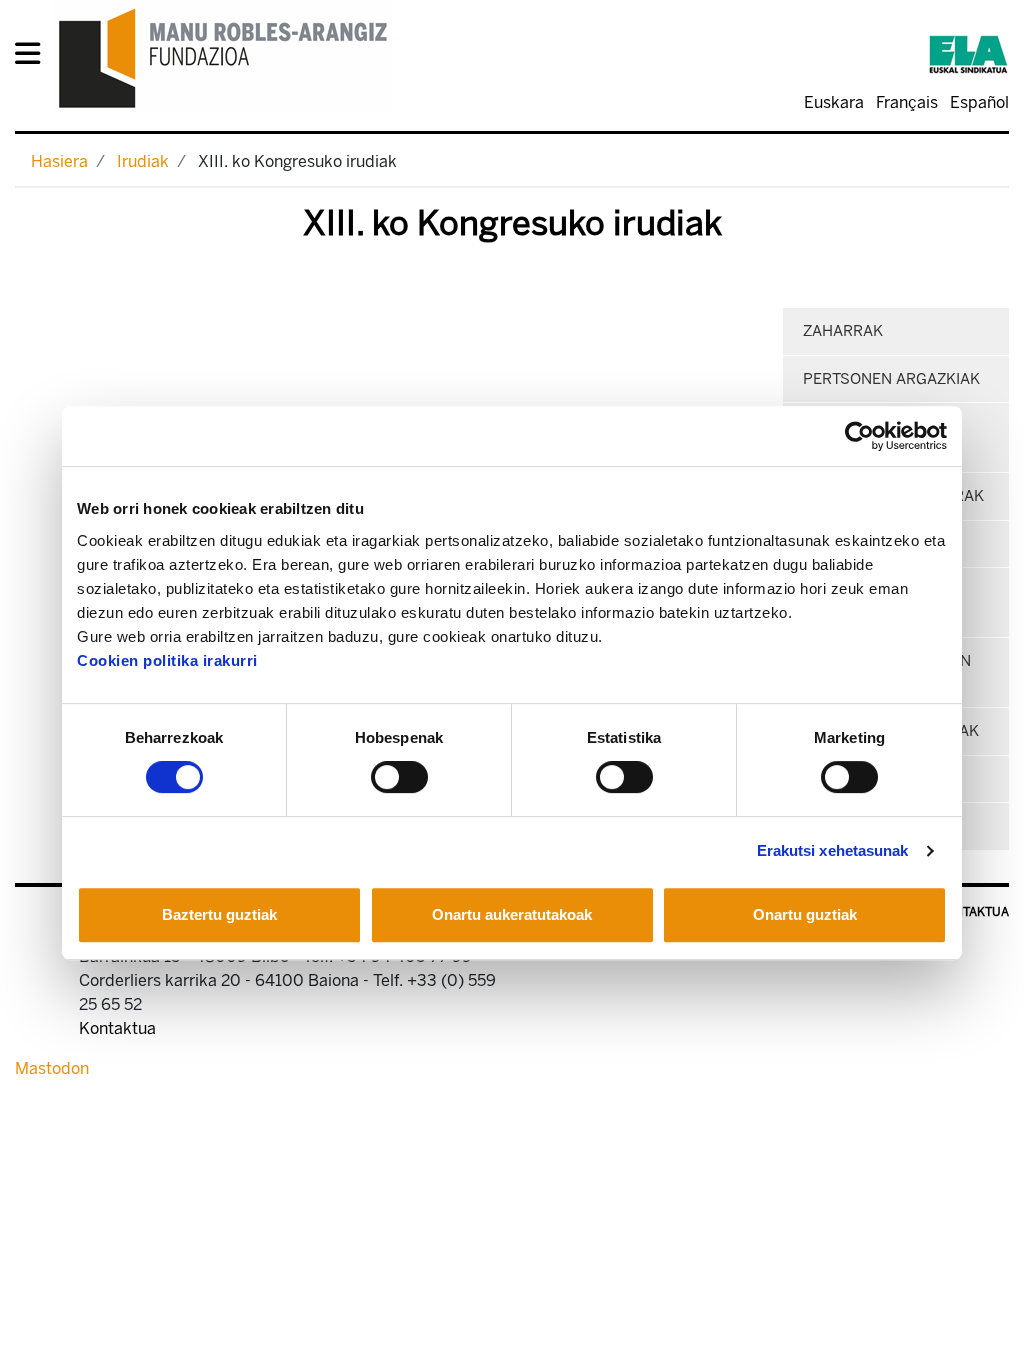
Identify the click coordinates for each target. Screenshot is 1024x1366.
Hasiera (59, 161)
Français (907, 102)
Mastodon (52, 1068)
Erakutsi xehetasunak (833, 850)
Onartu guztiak (805, 914)
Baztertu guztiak (219, 914)
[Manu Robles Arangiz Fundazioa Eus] (223, 57)
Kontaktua (973, 912)
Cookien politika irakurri (167, 660)
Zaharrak (843, 331)
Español (979, 102)
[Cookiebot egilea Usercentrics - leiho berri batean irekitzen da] (859, 436)
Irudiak (143, 161)
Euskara (834, 102)
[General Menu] (33, 57)
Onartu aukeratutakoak (512, 914)
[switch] (399, 777)
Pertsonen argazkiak (891, 379)
